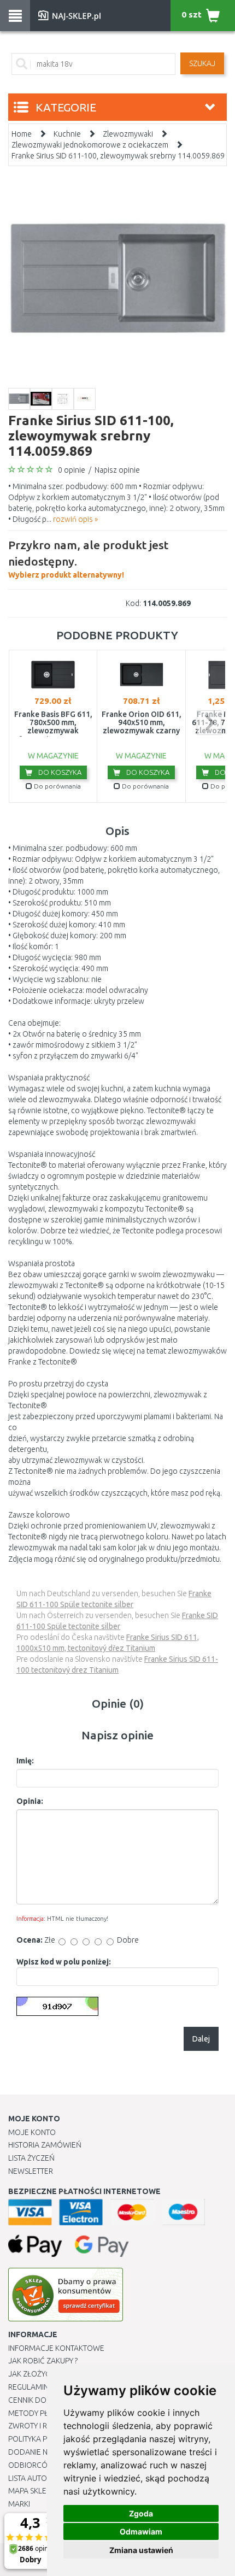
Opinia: (30, 1801)
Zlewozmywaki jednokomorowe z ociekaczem (90, 145)
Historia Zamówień (45, 2145)
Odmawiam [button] (141, 2531)
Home (22, 134)
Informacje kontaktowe (56, 2348)
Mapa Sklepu (32, 2491)
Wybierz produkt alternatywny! (88, 559)
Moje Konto (32, 2132)
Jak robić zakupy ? (43, 2361)
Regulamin (28, 2387)
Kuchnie (67, 134)
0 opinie (72, 470)
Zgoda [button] (141, 2513)
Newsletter (31, 2171)
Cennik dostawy (39, 2400)
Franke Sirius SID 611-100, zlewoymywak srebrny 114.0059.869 (118, 156)
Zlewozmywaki (128, 134)
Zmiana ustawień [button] (141, 2550)
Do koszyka (59, 772)
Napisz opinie (117, 470)
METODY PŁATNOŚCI (43, 2413)
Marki (19, 2504)
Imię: (25, 1761)
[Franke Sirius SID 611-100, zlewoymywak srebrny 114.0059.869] (117, 278)
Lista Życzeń (31, 2158)
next (209, 723)
